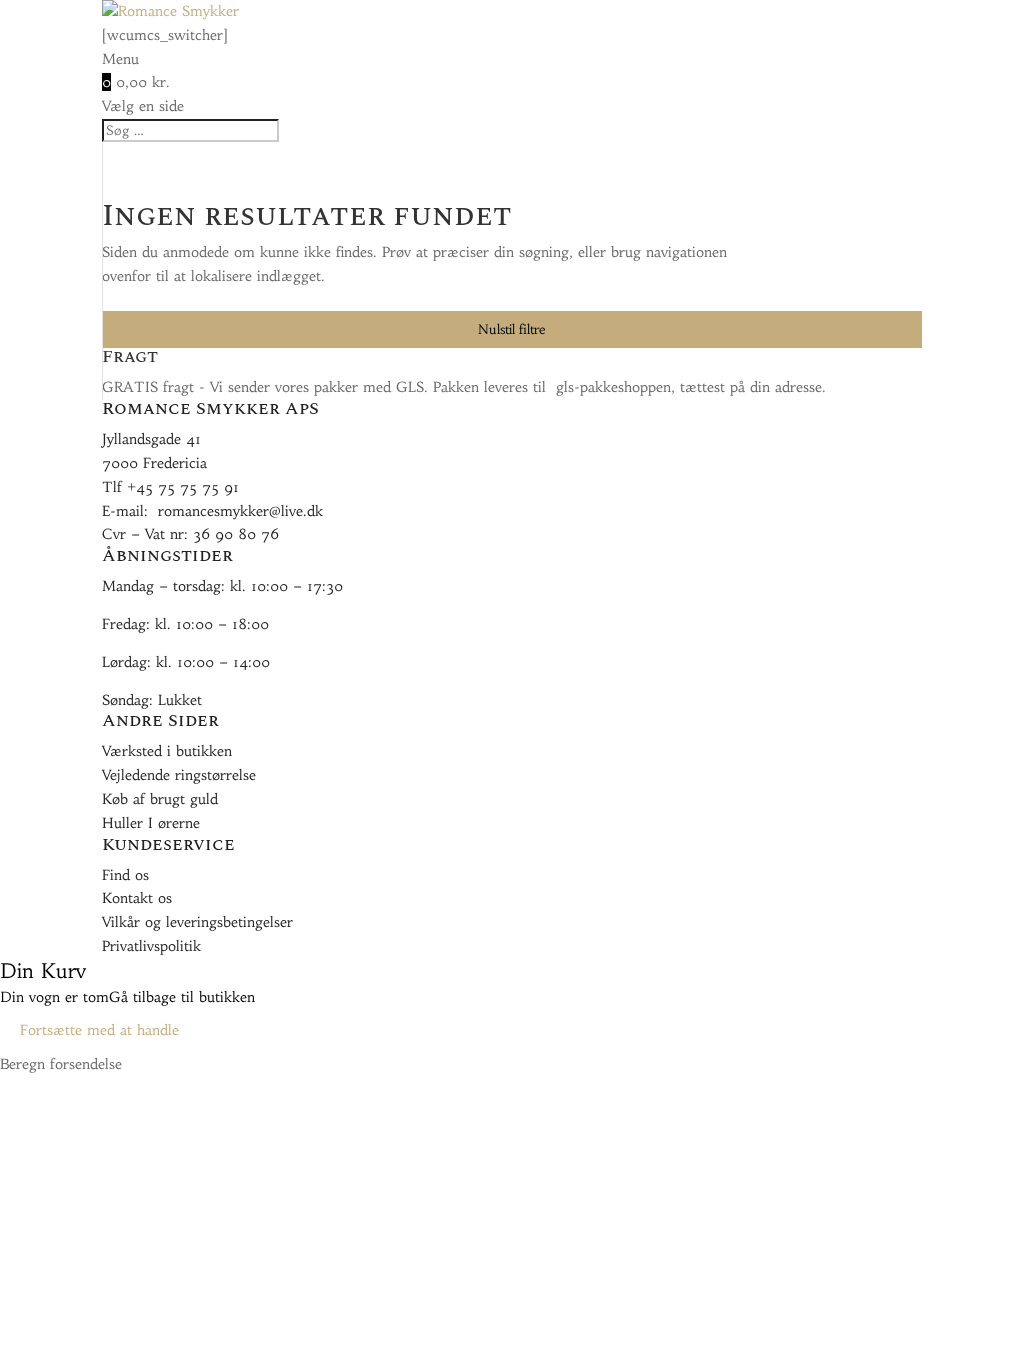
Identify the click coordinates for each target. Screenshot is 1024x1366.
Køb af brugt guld (160, 799)
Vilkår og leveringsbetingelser (197, 922)
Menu (120, 59)
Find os (125, 875)
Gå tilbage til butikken (182, 997)
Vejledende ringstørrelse (179, 775)
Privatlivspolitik (151, 946)
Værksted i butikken (167, 751)
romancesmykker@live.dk (240, 511)
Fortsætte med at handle (99, 1030)
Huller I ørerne (151, 823)
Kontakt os (137, 898)
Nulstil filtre (512, 329)
